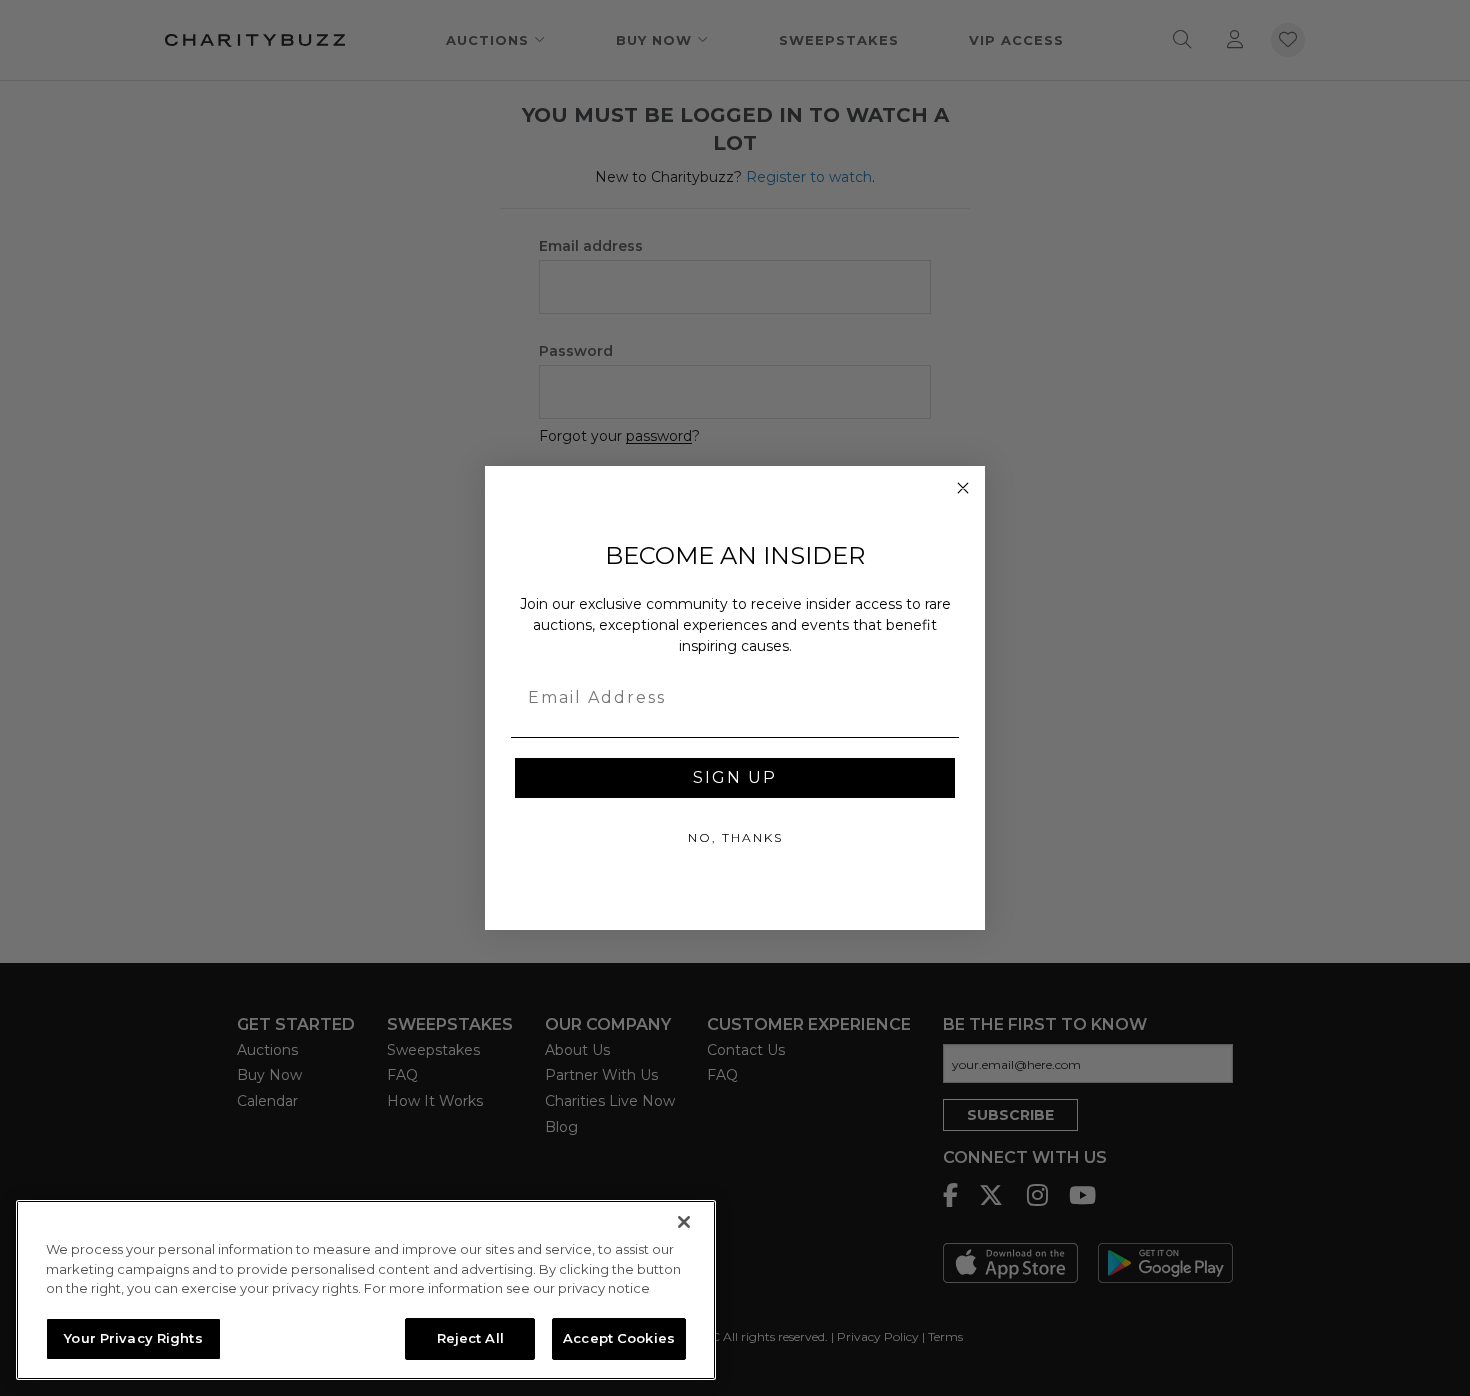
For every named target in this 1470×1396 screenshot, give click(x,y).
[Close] (684, 1222)
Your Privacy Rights (133, 1338)
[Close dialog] (963, 488)
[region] (366, 1290)
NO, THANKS (735, 837)
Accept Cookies (619, 1338)
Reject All (470, 1338)
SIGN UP (735, 777)
